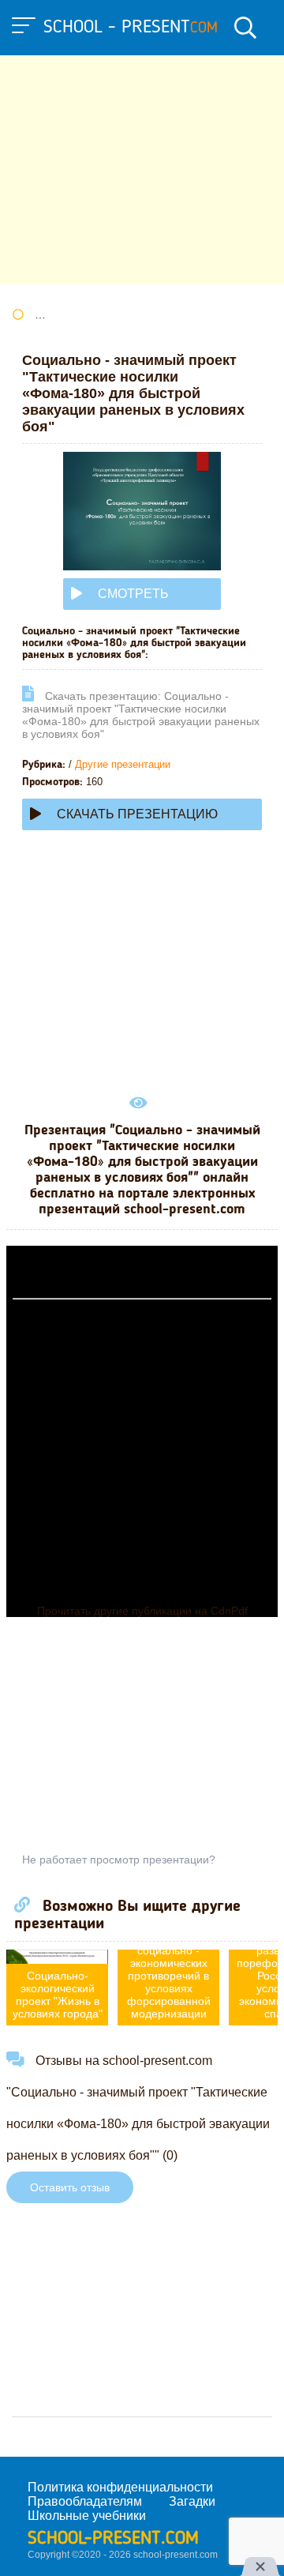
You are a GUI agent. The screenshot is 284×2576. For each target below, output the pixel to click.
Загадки (192, 2501)
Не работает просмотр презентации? (119, 1860)
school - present (131, 28)
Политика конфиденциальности (120, 2487)
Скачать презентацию (137, 814)
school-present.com (113, 2539)
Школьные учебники (87, 2516)
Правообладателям (85, 2501)
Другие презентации (123, 764)
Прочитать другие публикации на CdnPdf (142, 1611)
